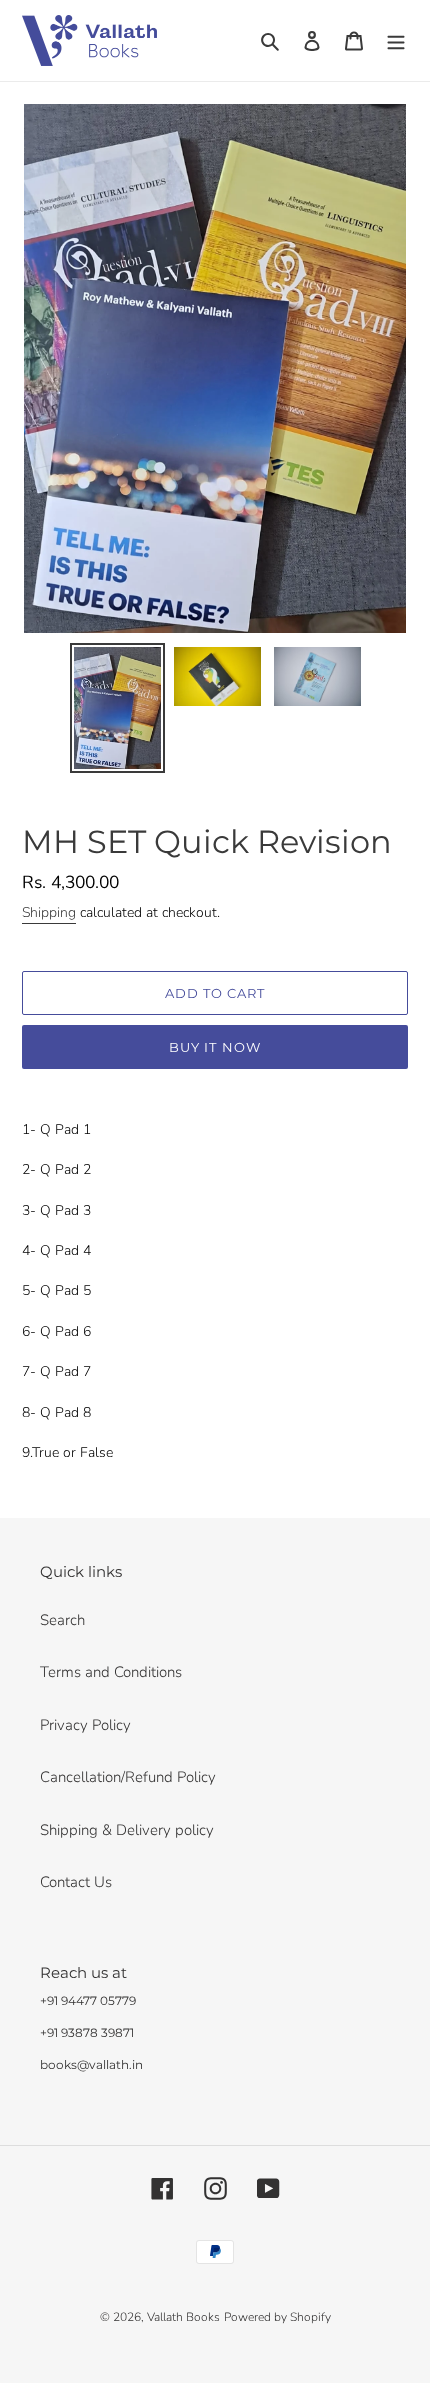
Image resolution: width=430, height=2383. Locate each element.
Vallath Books (183, 2317)
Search (62, 1620)
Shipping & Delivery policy (127, 1830)
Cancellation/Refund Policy (128, 1777)
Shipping (49, 912)
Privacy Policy (85, 1725)
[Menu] (396, 40)
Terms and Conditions (111, 1672)
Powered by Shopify (277, 2317)
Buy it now (214, 1047)
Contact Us (76, 1882)
